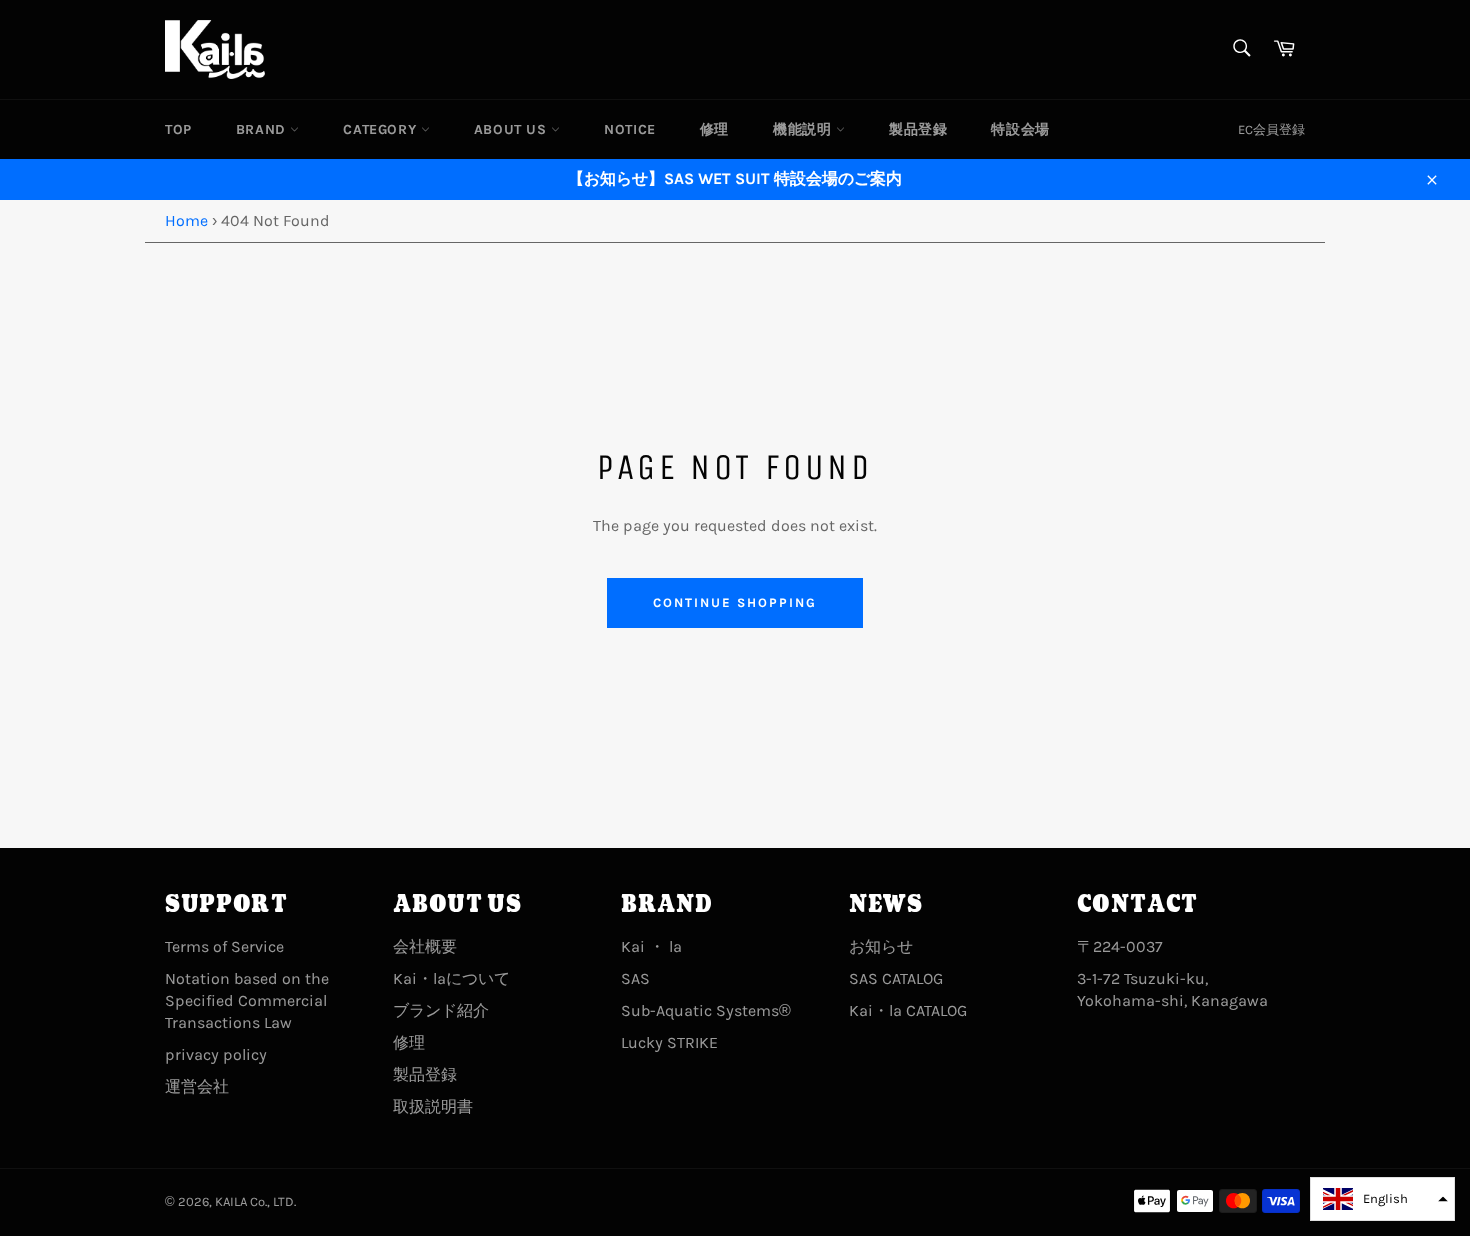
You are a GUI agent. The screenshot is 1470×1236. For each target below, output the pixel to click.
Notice (630, 129)
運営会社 (197, 1086)
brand (263, 129)
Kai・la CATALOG (908, 1010)
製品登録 (918, 129)
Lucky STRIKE (669, 1042)
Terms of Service (224, 946)
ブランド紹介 (441, 1010)
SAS (635, 978)
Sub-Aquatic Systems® (706, 1010)
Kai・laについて (451, 978)
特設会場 (1020, 129)
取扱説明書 (433, 1106)
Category (381, 129)
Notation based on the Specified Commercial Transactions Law (247, 1000)
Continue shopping (734, 602)
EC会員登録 (1271, 129)
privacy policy (216, 1054)
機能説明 (804, 129)
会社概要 (425, 946)
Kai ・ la (651, 946)
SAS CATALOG (896, 978)
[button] (1382, 1199)
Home (186, 220)
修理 (714, 129)
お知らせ (881, 946)
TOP (178, 129)
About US (512, 129)
